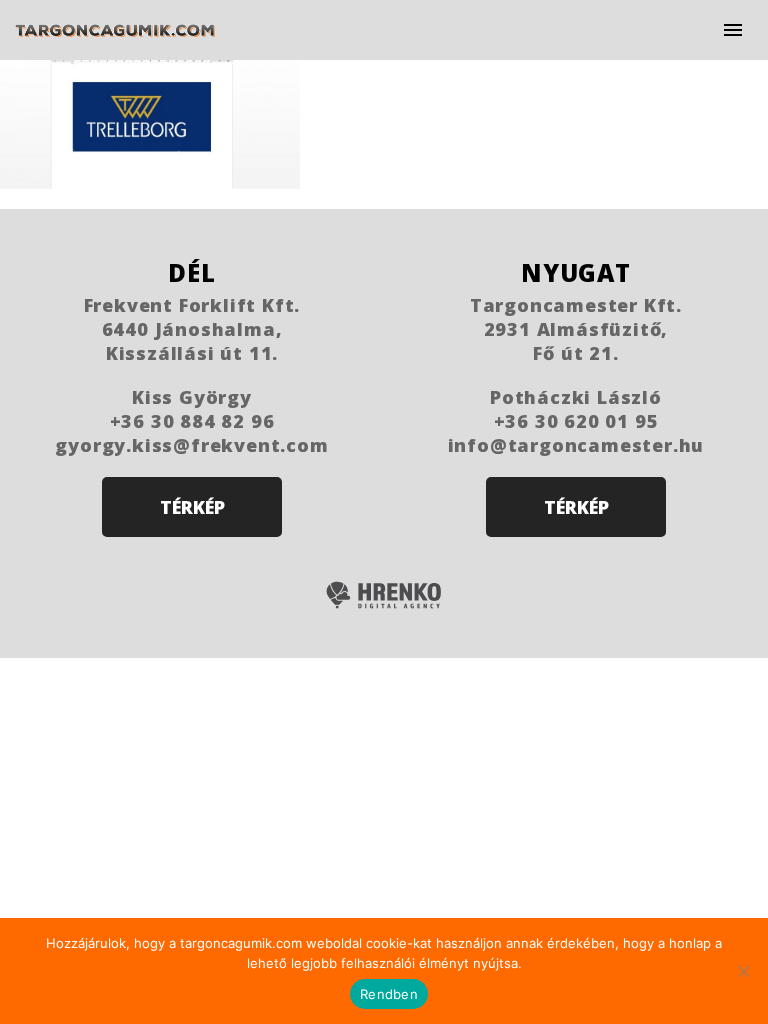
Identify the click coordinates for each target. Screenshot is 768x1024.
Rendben (389, 994)
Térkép (192, 507)
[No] (743, 971)
